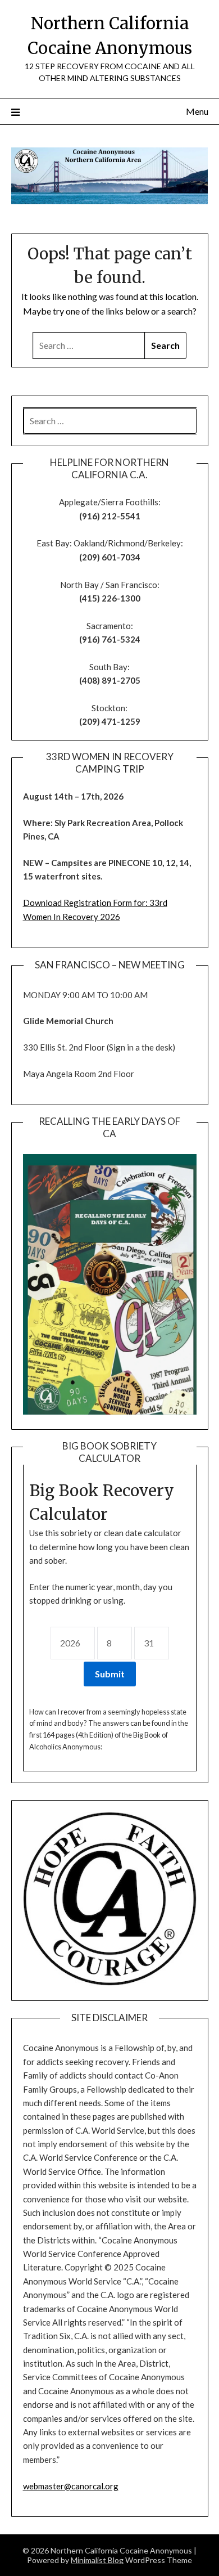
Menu (197, 111)
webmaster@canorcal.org (71, 2486)
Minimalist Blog (97, 2560)
